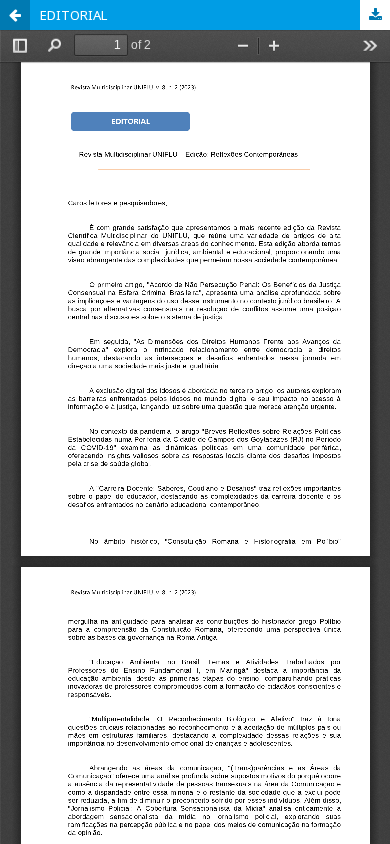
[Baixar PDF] (375, 15)
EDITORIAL (73, 15)
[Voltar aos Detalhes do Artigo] (15, 15)
